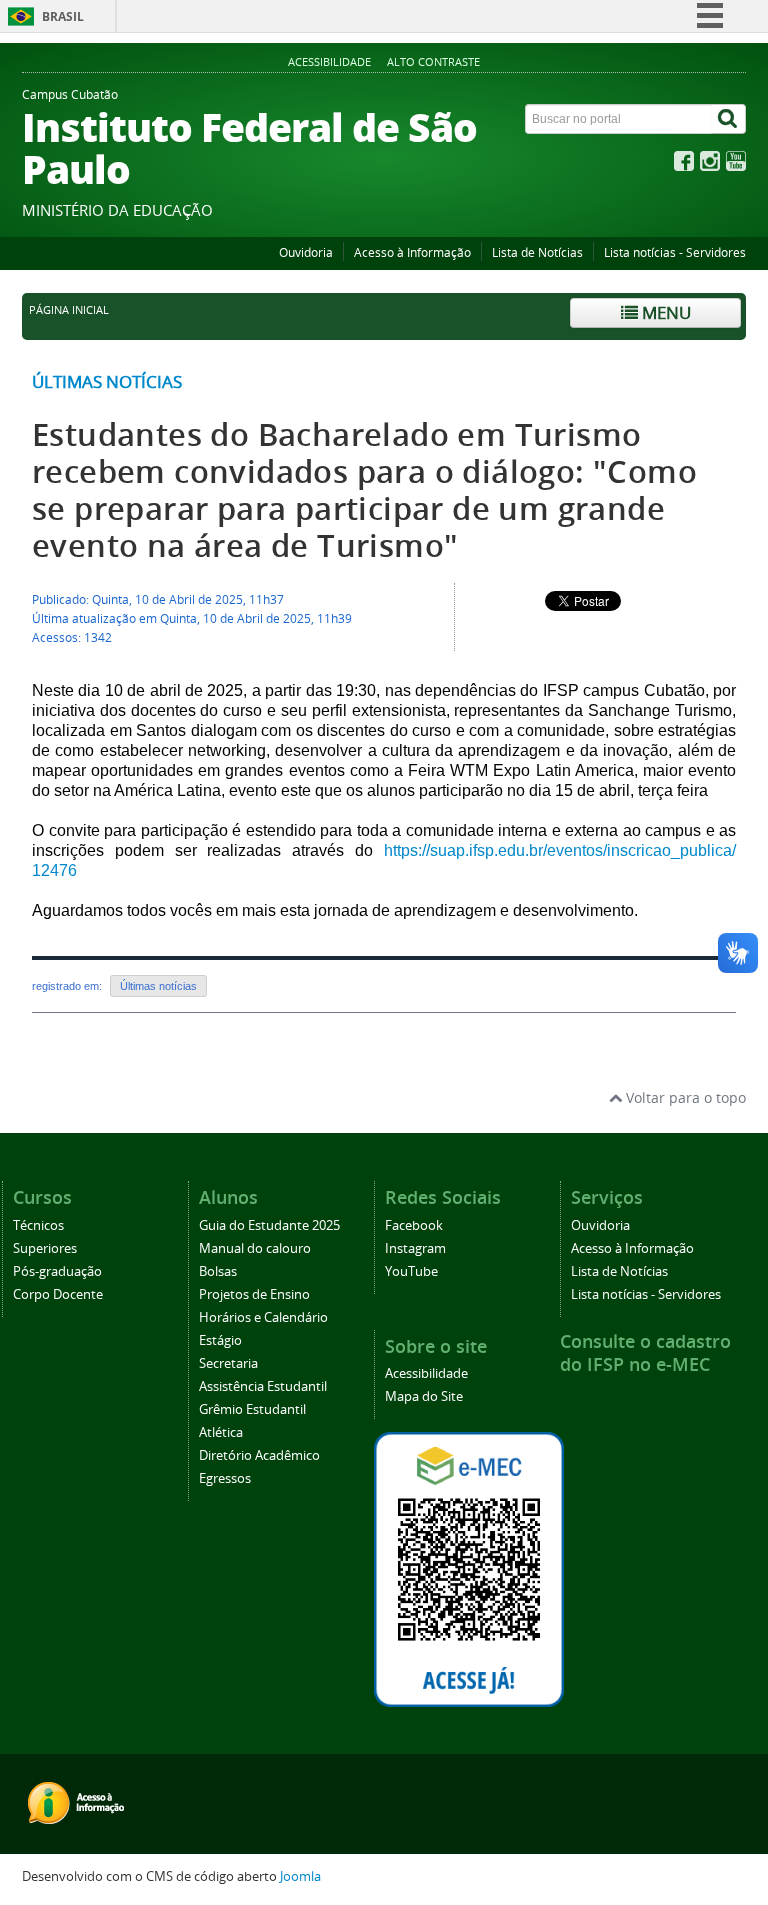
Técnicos (38, 1225)
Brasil (63, 16)
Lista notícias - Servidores (675, 252)
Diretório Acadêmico (259, 1455)
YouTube (411, 1271)
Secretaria (228, 1363)
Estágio (220, 1340)
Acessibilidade (329, 61)
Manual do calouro (255, 1248)
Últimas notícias (107, 381)
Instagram (415, 1248)
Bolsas (218, 1271)
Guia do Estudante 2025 (269, 1225)
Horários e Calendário (263, 1317)
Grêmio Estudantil (252, 1409)
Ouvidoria (306, 252)
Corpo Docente (58, 1294)
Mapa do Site (424, 1396)
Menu (664, 312)
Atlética (221, 1432)
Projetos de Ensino (254, 1294)
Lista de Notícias (537, 252)
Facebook (414, 1225)
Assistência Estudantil (263, 1386)
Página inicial (69, 310)
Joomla (300, 1876)
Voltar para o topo (684, 1097)
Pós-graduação (57, 1271)
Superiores (45, 1248)
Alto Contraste (433, 61)
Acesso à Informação (412, 252)
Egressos (225, 1478)
